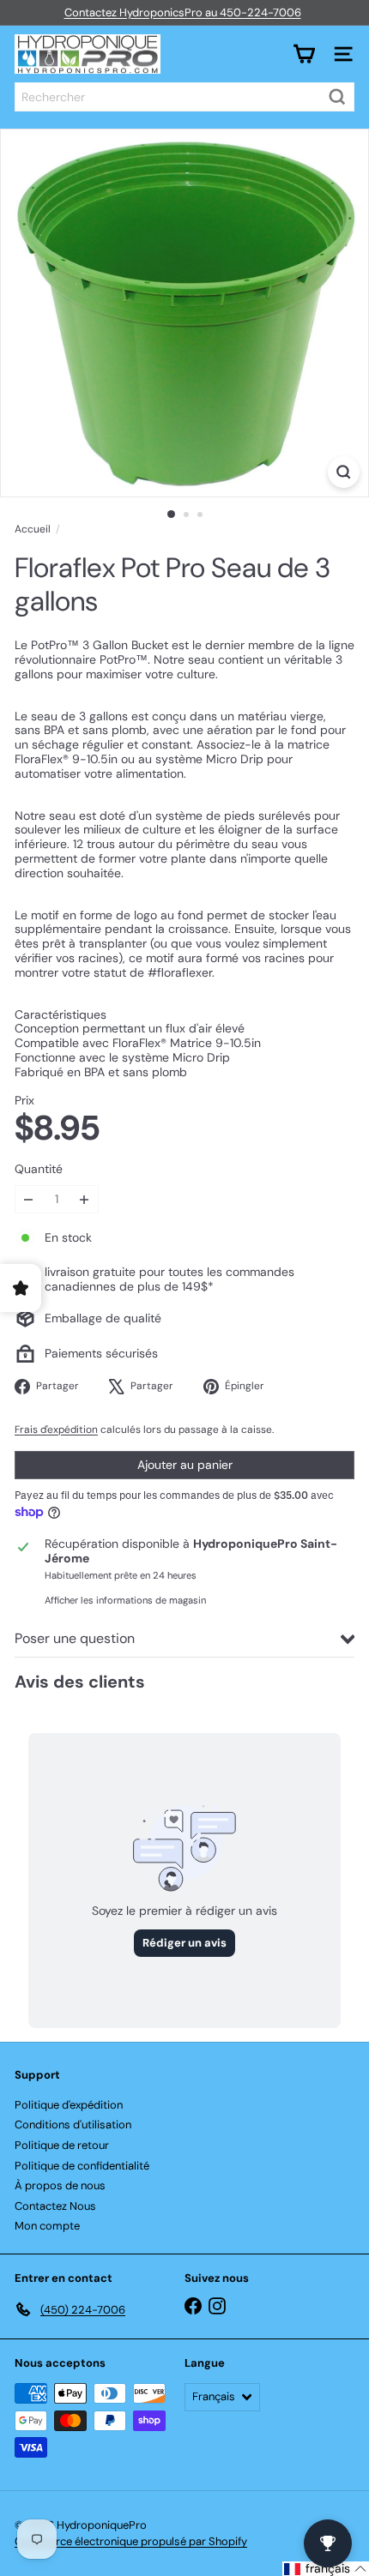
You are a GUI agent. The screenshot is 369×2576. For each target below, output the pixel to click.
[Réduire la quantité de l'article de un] (29, 1199)
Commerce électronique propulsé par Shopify (131, 2541)
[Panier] (304, 54)
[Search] (337, 97)
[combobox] (184, 97)
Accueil (33, 529)
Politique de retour (62, 2145)
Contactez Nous (55, 2206)
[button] (326, 2569)
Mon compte (47, 2226)
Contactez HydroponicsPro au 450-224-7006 (183, 12)
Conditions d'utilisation (73, 2125)
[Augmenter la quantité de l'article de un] (85, 1199)
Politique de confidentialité (82, 2166)
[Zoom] (344, 472)
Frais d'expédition (56, 1429)
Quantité (39, 1169)
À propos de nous (60, 2185)
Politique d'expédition (69, 2105)
